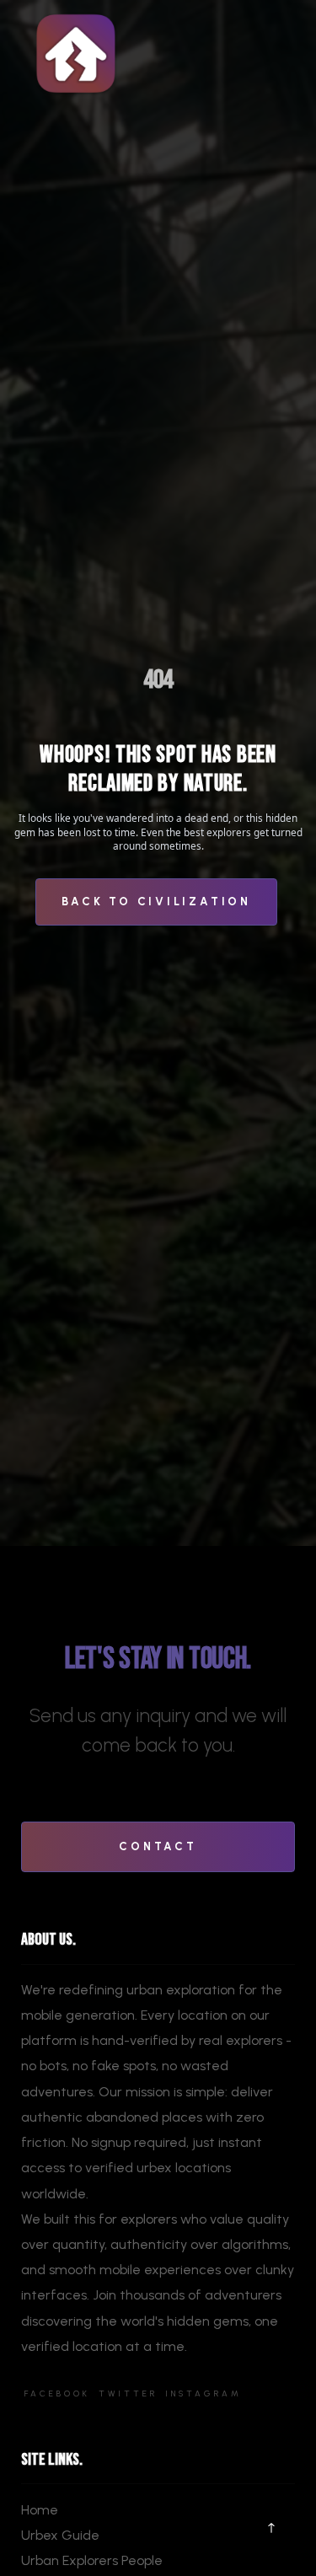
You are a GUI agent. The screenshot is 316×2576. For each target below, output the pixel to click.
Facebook (57, 2394)
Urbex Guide (60, 2535)
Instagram (204, 2394)
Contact (158, 1846)
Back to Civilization (156, 901)
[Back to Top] (272, 2528)
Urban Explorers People (92, 2560)
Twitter (128, 2394)
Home (40, 2510)
